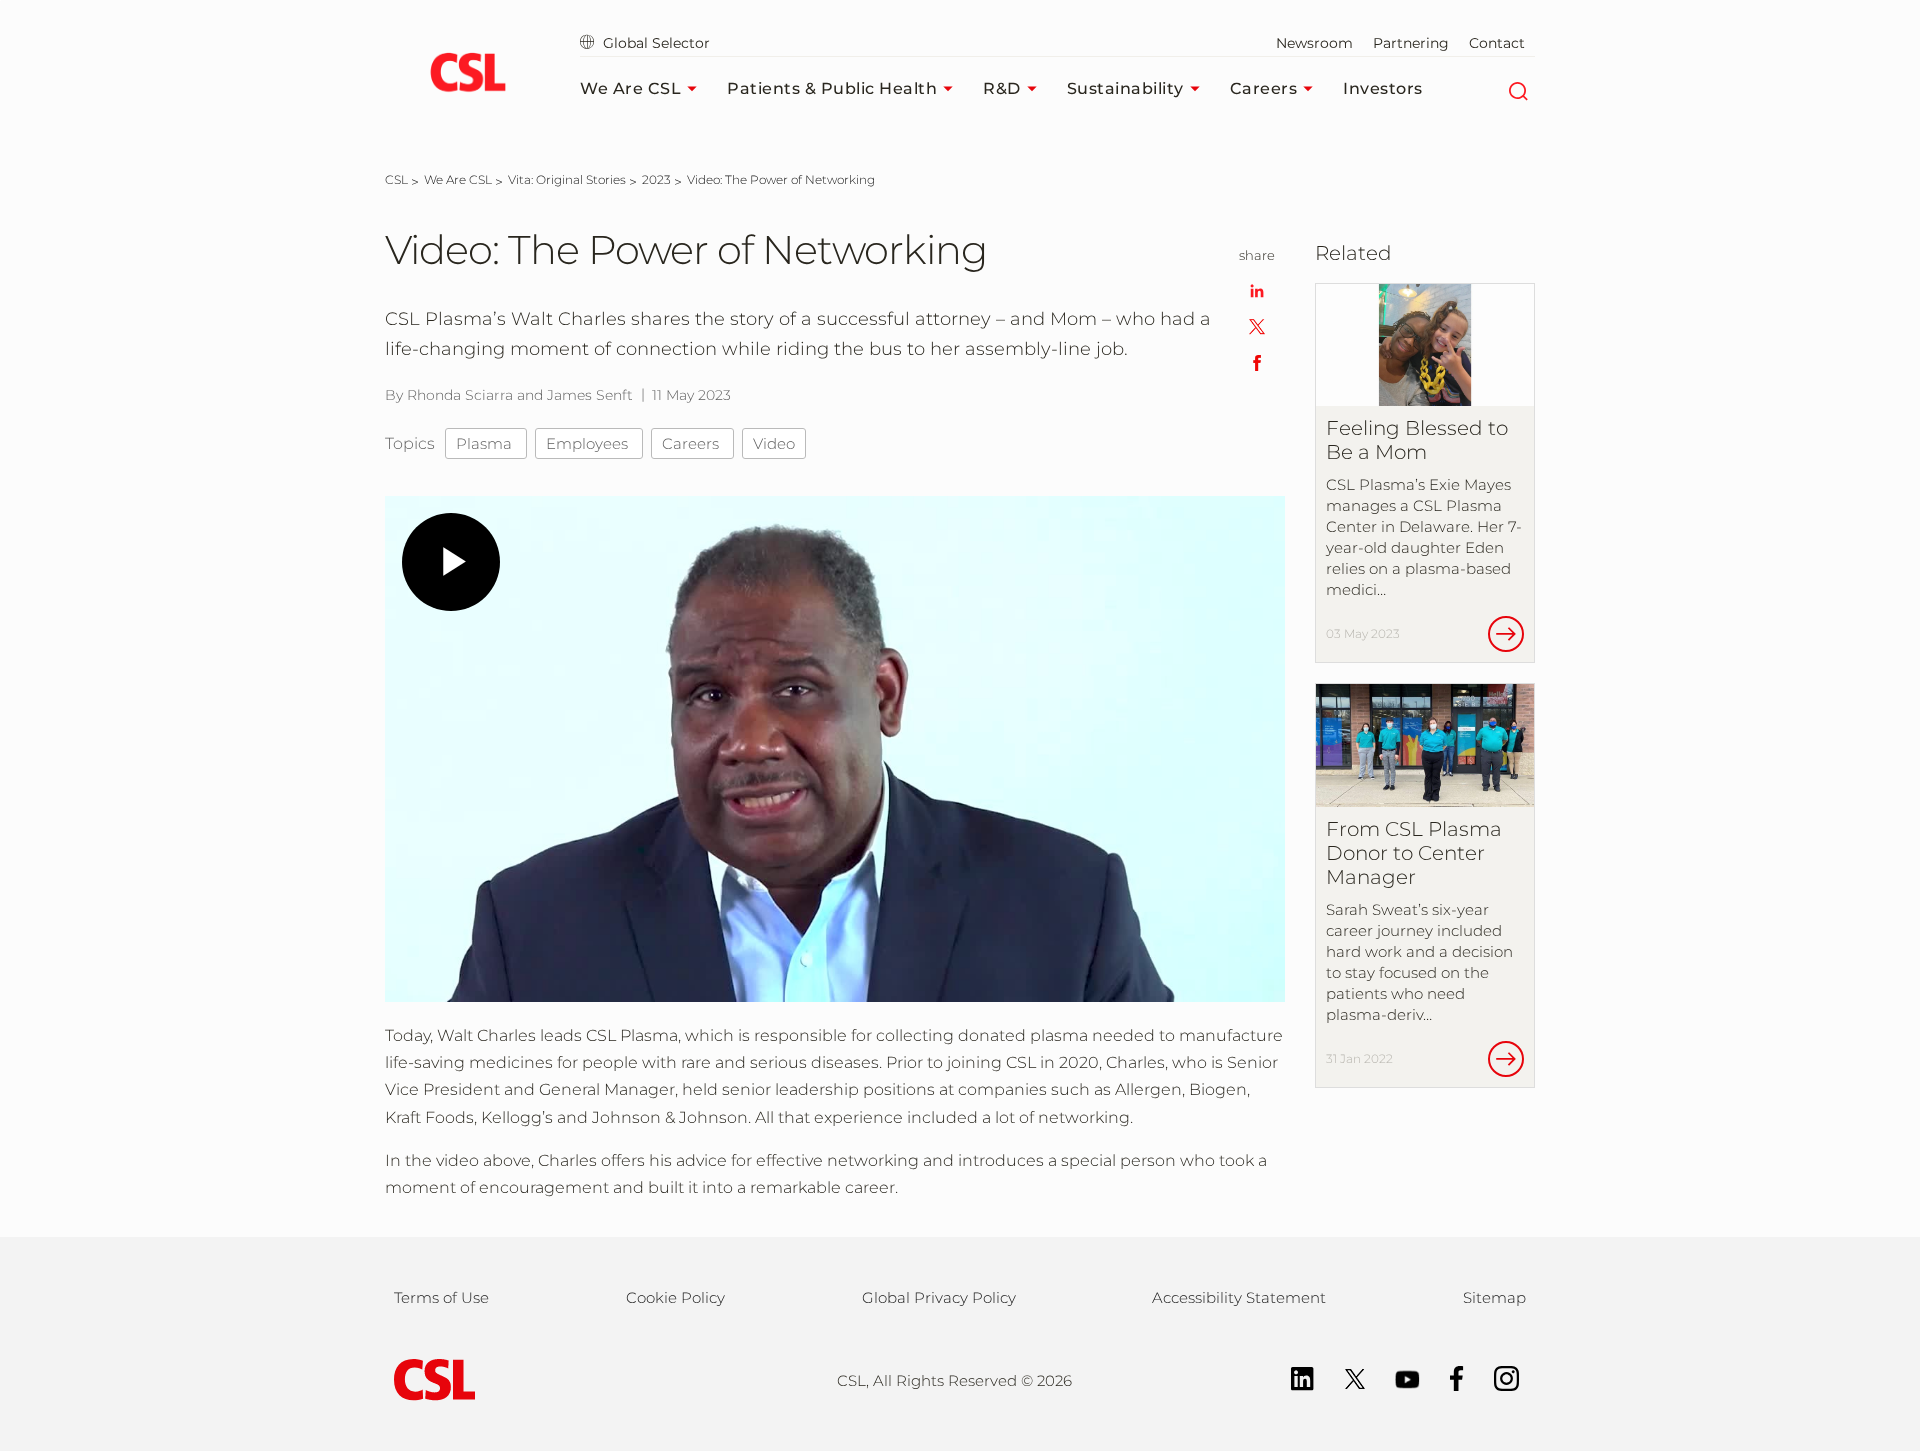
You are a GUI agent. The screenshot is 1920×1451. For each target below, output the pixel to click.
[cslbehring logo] (467, 75)
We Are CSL (630, 88)
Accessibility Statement (1239, 1297)
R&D (1002, 88)
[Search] (1517, 89)
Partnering (1411, 43)
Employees (589, 443)
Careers (1264, 88)
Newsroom (1314, 43)
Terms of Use (441, 1297)
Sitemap (1494, 1297)
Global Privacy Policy (939, 1297)
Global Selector (654, 43)
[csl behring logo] (430, 1378)
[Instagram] (1496, 1377)
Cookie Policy (675, 1297)
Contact (1497, 43)
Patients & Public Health (832, 88)
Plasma (486, 443)
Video (774, 443)
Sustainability (1125, 88)
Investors (1383, 88)
